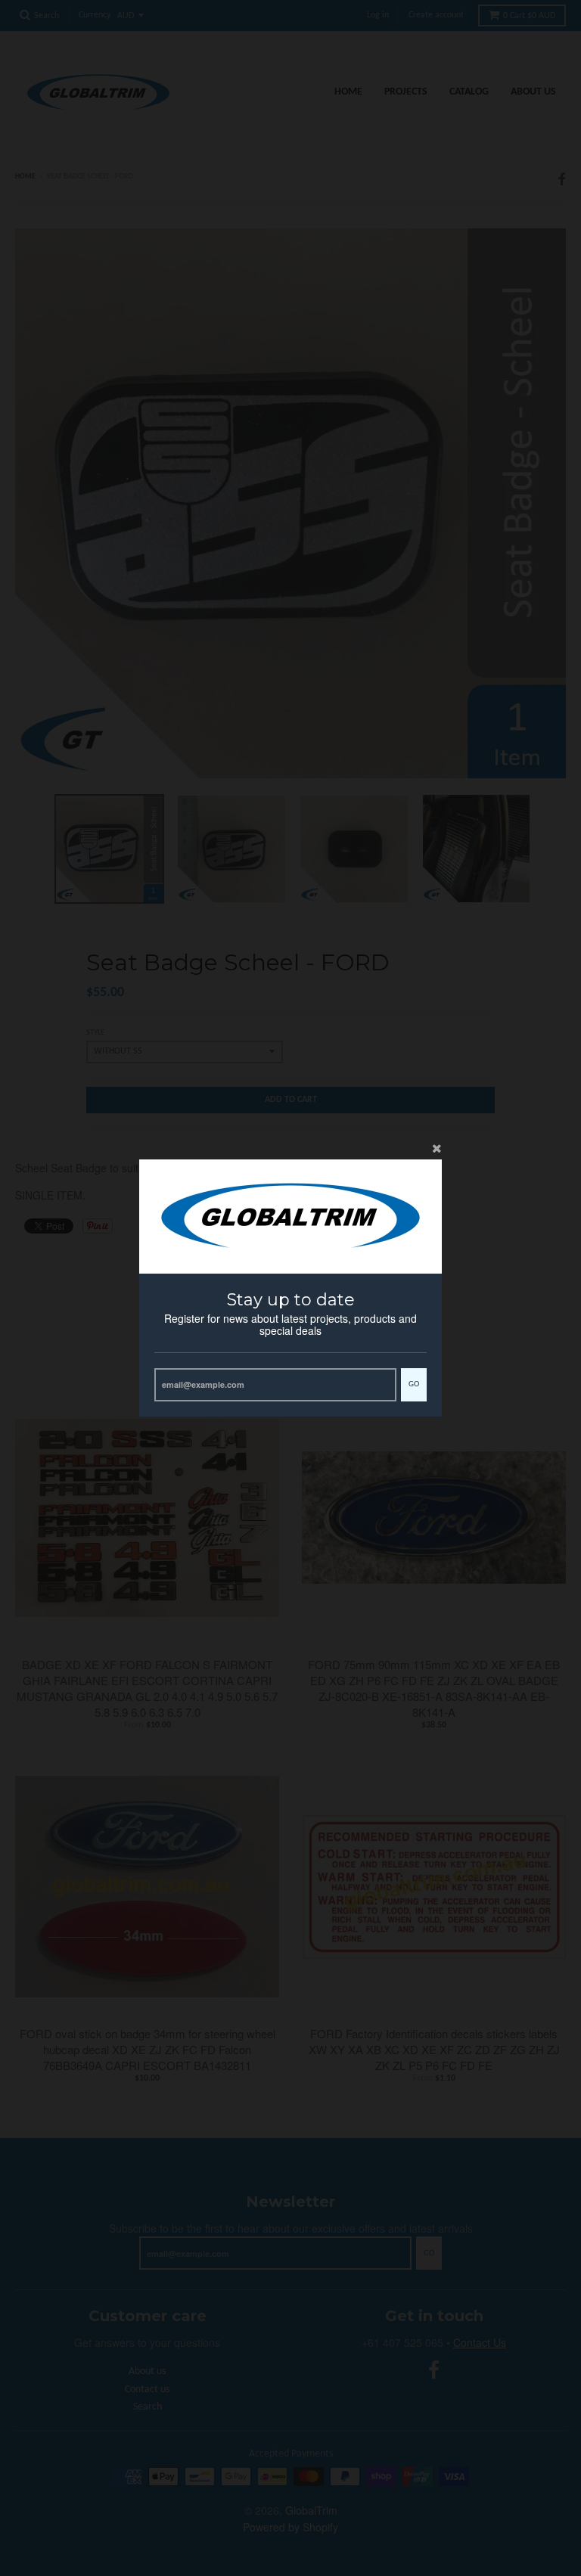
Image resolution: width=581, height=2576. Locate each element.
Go (414, 1384)
